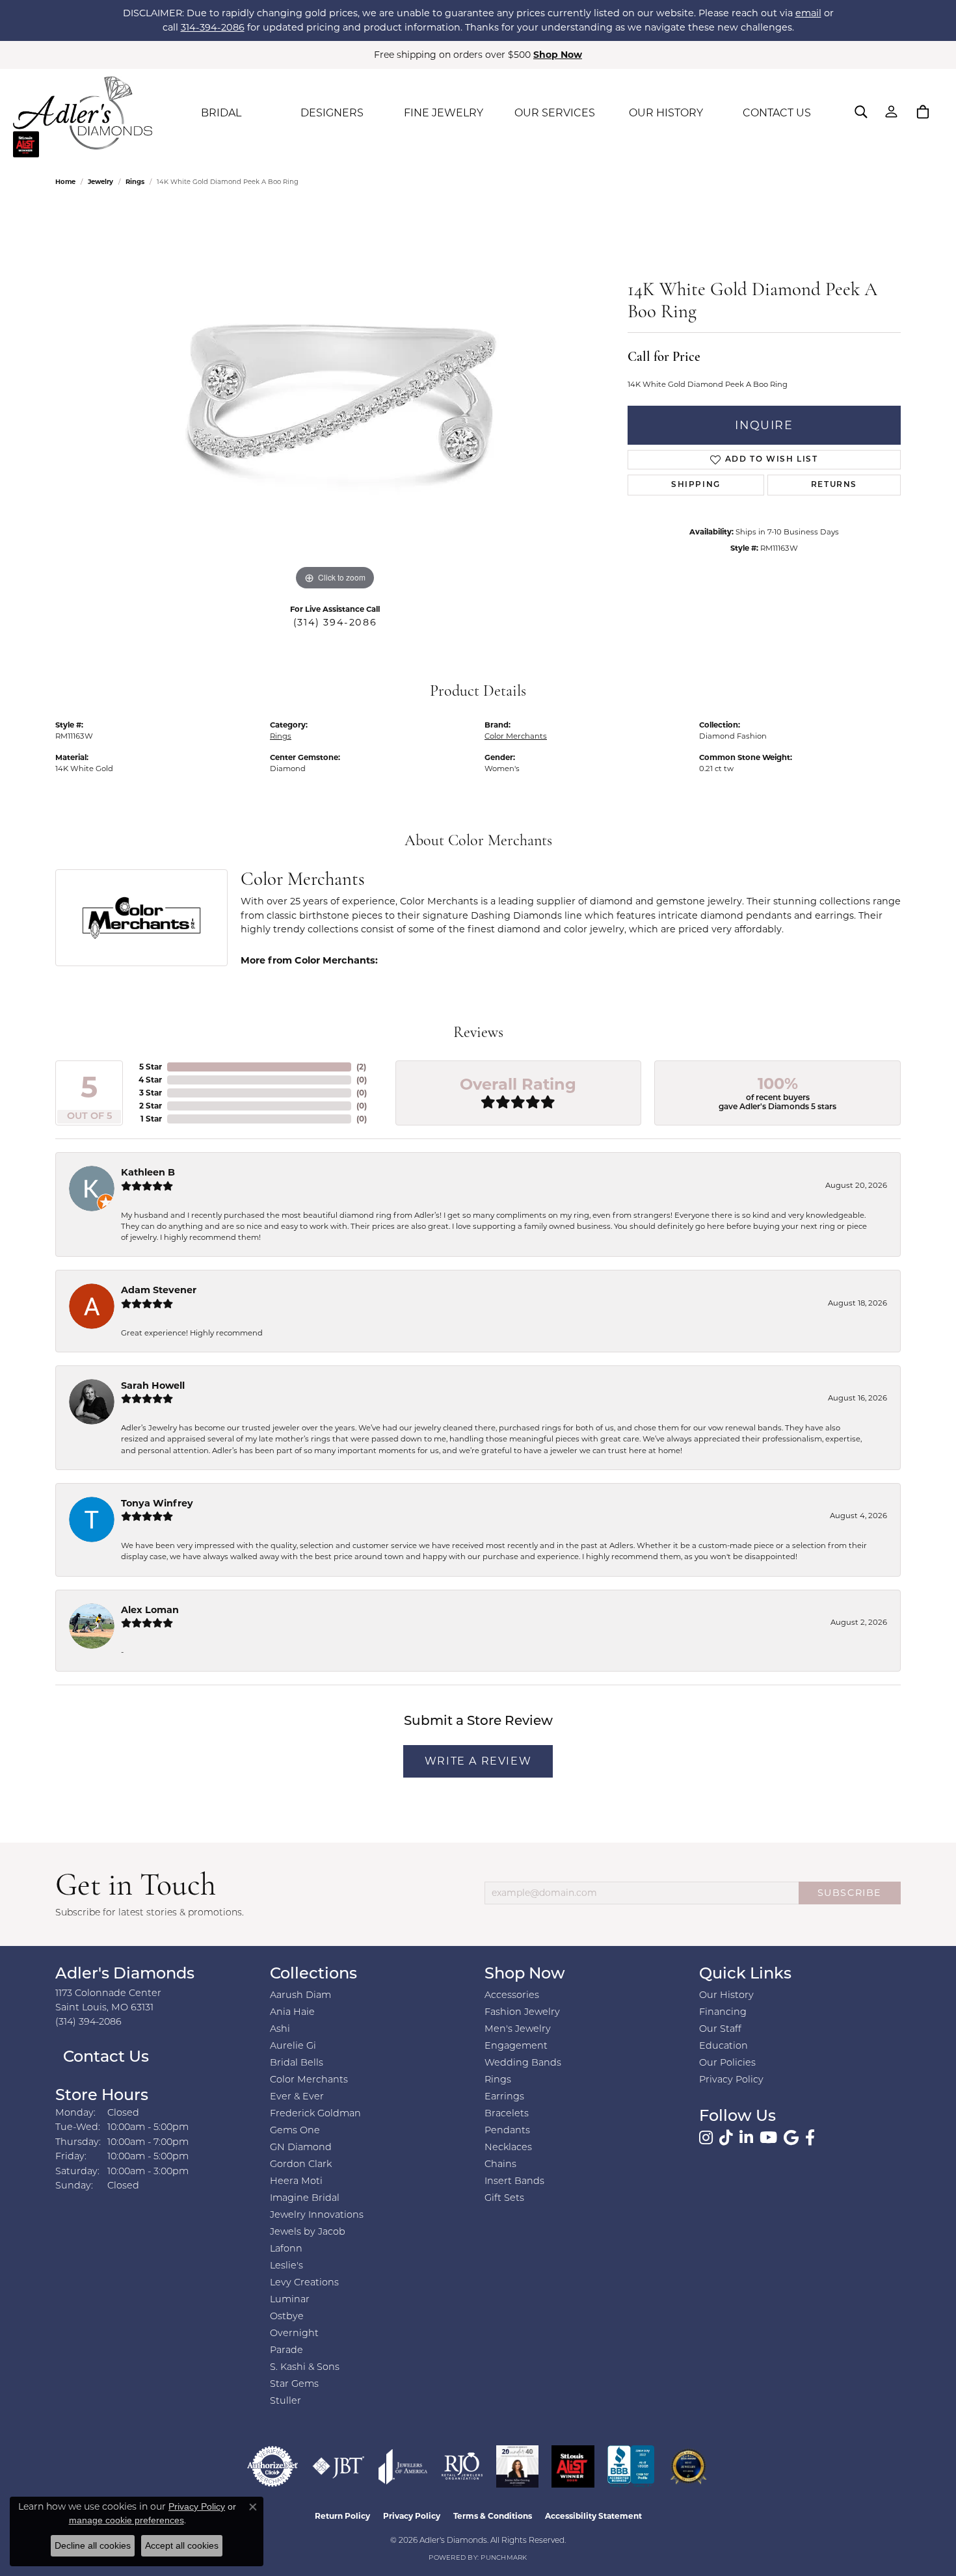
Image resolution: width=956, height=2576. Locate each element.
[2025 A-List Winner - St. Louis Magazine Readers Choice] (573, 2466)
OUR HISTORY (666, 113)
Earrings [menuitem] (504, 2097)
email (808, 13)
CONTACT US (777, 113)
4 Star (150, 1080)
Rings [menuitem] (498, 2080)
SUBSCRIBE (850, 1893)
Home (65, 182)
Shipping (696, 485)
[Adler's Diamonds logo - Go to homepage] (83, 113)
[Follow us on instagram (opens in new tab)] (706, 2138)
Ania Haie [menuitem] (292, 2013)
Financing (723, 2013)
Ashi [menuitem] (280, 2030)
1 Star (151, 1119)
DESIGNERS (332, 113)
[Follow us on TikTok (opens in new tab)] (726, 2138)
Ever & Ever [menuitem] (297, 2097)
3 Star (151, 1093)
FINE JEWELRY (444, 113)
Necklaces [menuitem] (508, 2148)
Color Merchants (516, 736)
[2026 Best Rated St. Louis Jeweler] (688, 2466)
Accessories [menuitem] (512, 1996)
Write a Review (478, 1761)
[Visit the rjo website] (462, 2466)
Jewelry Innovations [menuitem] (317, 2215)
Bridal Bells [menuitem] (297, 2063)
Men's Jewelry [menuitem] (518, 2030)
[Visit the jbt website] (339, 2466)
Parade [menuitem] (286, 2351)
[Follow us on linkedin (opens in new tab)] (746, 2138)
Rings (135, 182)
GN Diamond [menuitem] (301, 2148)
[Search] (861, 112)
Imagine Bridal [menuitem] (305, 2199)
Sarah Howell (153, 1386)
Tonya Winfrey (157, 1503)
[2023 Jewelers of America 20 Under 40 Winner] (517, 2466)
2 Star (151, 1106)
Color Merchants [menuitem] (309, 2080)
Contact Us (104, 2058)
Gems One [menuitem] (295, 2131)
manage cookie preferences (126, 2520)
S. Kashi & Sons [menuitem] (305, 2368)
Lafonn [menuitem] (286, 2249)
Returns (834, 485)
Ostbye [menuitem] (287, 2317)
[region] (335, 399)
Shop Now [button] (558, 55)
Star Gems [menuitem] (294, 2385)
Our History (726, 1996)
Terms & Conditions (493, 2516)
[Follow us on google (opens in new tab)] (791, 2138)
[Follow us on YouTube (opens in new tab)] (768, 2138)
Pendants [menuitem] (507, 2131)
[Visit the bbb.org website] (631, 2466)
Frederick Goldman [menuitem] (315, 2114)
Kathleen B (148, 1172)
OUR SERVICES (555, 113)
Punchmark (504, 2558)
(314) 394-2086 (335, 622)
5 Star (151, 1067)
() (361, 1067)
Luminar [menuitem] (290, 2300)
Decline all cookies (93, 2545)
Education (724, 2046)
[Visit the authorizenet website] (272, 2466)
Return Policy (342, 2516)
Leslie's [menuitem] (286, 2266)
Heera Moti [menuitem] (296, 2182)
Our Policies (727, 2063)
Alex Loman (150, 1610)
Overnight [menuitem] (294, 2334)
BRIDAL (221, 113)
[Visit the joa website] (403, 2466)
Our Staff (720, 2030)
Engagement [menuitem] (516, 2046)
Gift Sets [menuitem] (504, 2199)
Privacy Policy (731, 2080)
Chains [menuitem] (500, 2165)
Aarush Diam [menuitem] (300, 1996)
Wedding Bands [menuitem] (523, 2063)
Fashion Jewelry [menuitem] (522, 2013)
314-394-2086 (213, 27)
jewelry (100, 182)
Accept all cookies (182, 2545)
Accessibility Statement (593, 2516)
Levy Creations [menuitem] (304, 2283)
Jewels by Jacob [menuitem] (308, 2232)
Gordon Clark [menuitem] (301, 2165)
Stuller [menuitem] (285, 2401)
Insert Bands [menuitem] (514, 2182)
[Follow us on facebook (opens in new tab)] (810, 2138)
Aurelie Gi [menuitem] (293, 2046)
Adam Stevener (159, 1290)
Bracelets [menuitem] (507, 2114)
